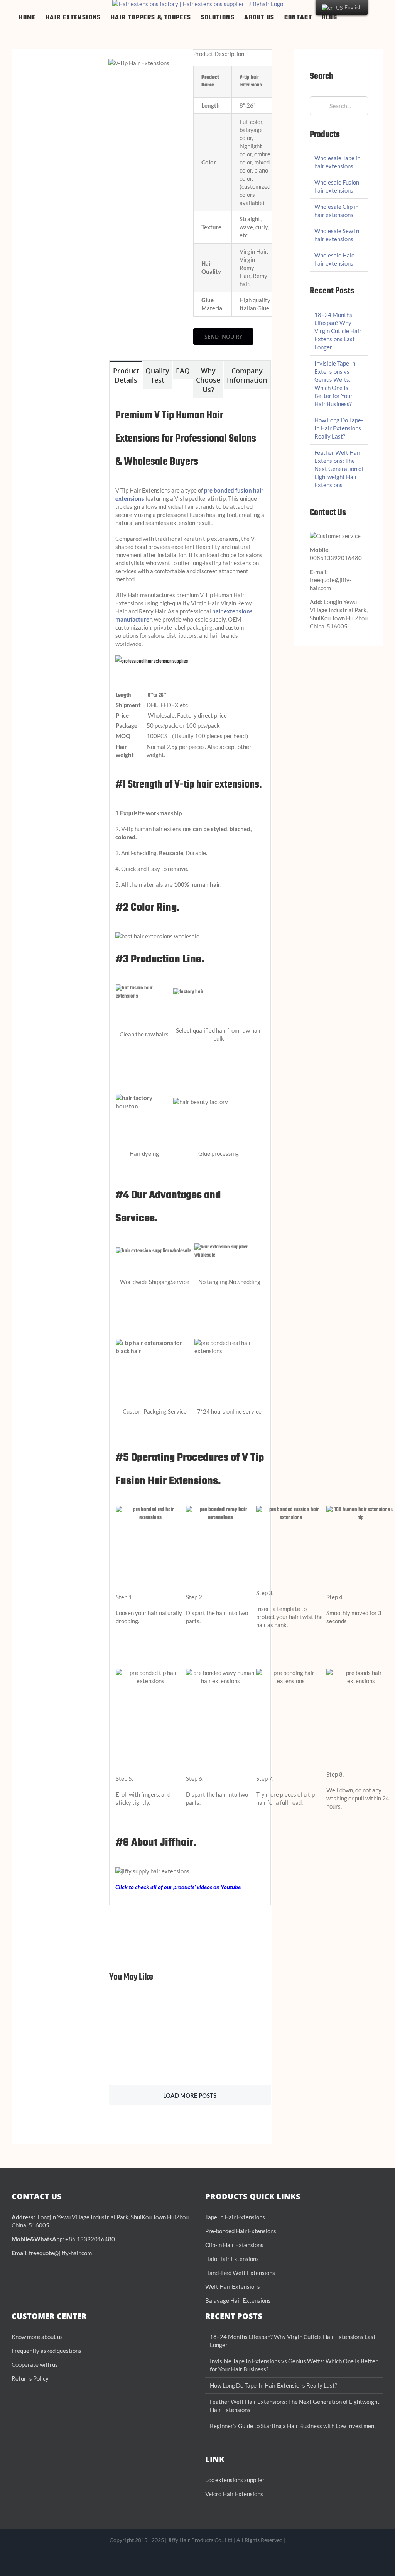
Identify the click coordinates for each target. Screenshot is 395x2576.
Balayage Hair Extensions (238, 2300)
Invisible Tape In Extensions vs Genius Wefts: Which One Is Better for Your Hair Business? (294, 2365)
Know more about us (37, 2337)
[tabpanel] (190, 1152)
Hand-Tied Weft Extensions (240, 2273)
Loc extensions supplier (235, 2480)
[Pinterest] (210, 2559)
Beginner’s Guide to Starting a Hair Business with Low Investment (293, 2426)
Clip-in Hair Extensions (234, 2245)
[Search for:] (339, 105)
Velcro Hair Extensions (234, 2494)
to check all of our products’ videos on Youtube (185, 1887)
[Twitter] (222, 2559)
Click (122, 1887)
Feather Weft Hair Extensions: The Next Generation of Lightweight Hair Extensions (339, 469)
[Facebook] (173, 2559)
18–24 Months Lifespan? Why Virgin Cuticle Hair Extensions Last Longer (338, 331)
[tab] (126, 375)
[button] (364, 17)
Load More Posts (190, 2095)
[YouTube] (197, 2559)
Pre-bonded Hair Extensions (241, 2231)
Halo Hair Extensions (232, 2259)
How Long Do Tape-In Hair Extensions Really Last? (339, 428)
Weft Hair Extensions (233, 2286)
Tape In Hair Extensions (235, 2217)
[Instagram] (185, 2559)
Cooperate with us (35, 2364)
